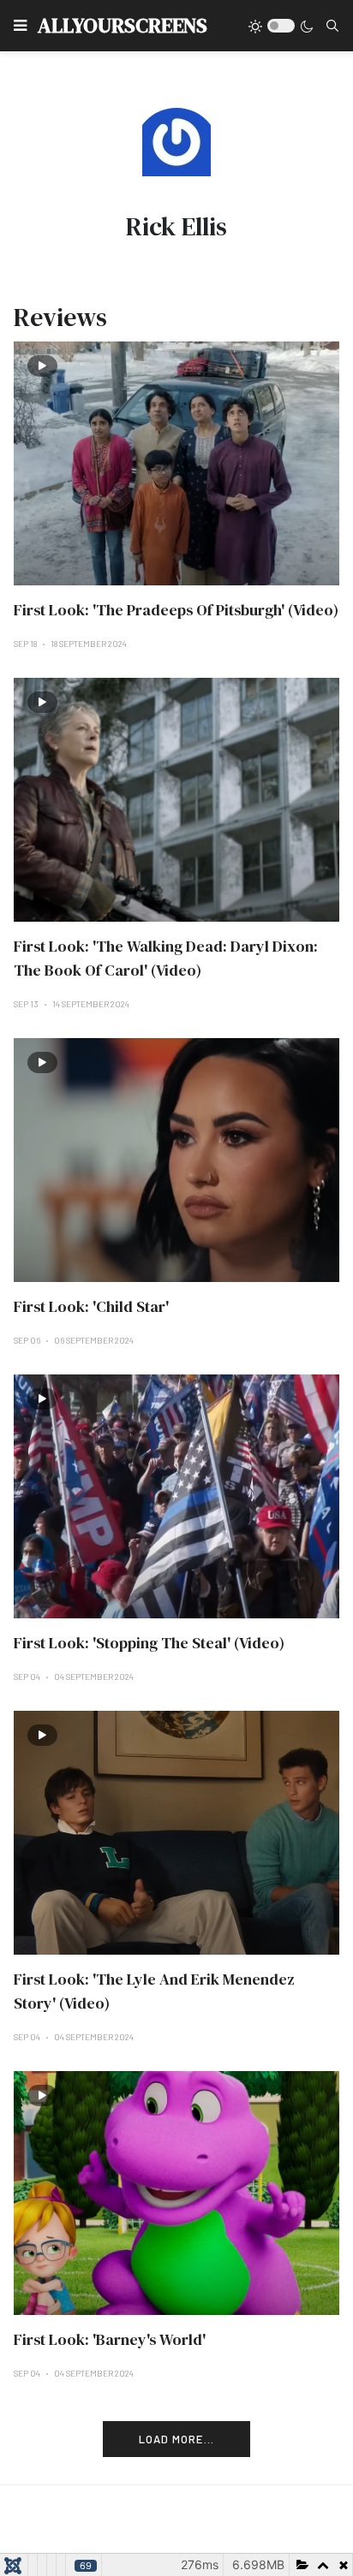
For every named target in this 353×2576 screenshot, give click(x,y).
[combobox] (332, 26)
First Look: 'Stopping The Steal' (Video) (149, 1643)
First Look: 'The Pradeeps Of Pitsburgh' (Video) (176, 610)
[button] (20, 26)
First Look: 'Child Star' (91, 1306)
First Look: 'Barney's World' (110, 2339)
